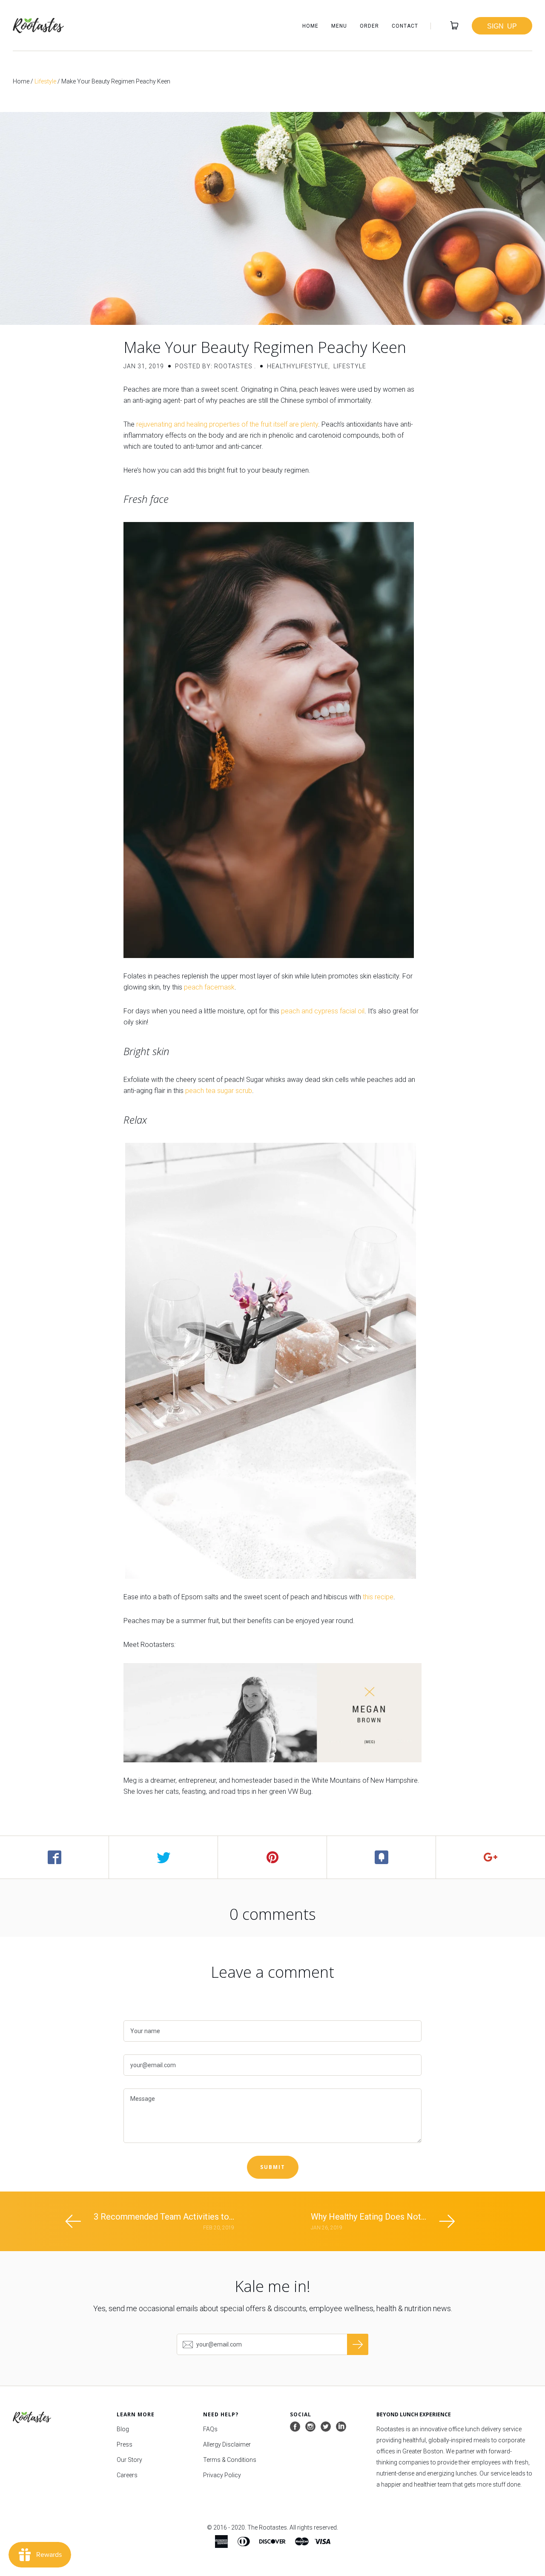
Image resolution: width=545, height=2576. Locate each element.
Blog (123, 2429)
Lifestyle (45, 81)
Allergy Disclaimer (227, 2444)
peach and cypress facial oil (323, 1011)
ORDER (369, 26)
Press (125, 2444)
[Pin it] (272, 1857)
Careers (127, 2475)
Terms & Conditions (230, 2460)
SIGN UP (502, 26)
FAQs (210, 2429)
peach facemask (209, 987)
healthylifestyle (298, 366)
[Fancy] (381, 1857)
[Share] (54, 1857)
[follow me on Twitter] (326, 2427)
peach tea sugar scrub (219, 1091)
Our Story (129, 2460)
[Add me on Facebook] (295, 2427)
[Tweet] (163, 1857)
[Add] (490, 1857)
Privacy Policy (222, 2475)
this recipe (378, 1597)
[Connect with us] (341, 2427)
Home (21, 81)
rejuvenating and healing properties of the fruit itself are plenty (227, 424)
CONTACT (405, 26)
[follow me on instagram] (310, 2427)
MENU (339, 26)
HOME (310, 26)
